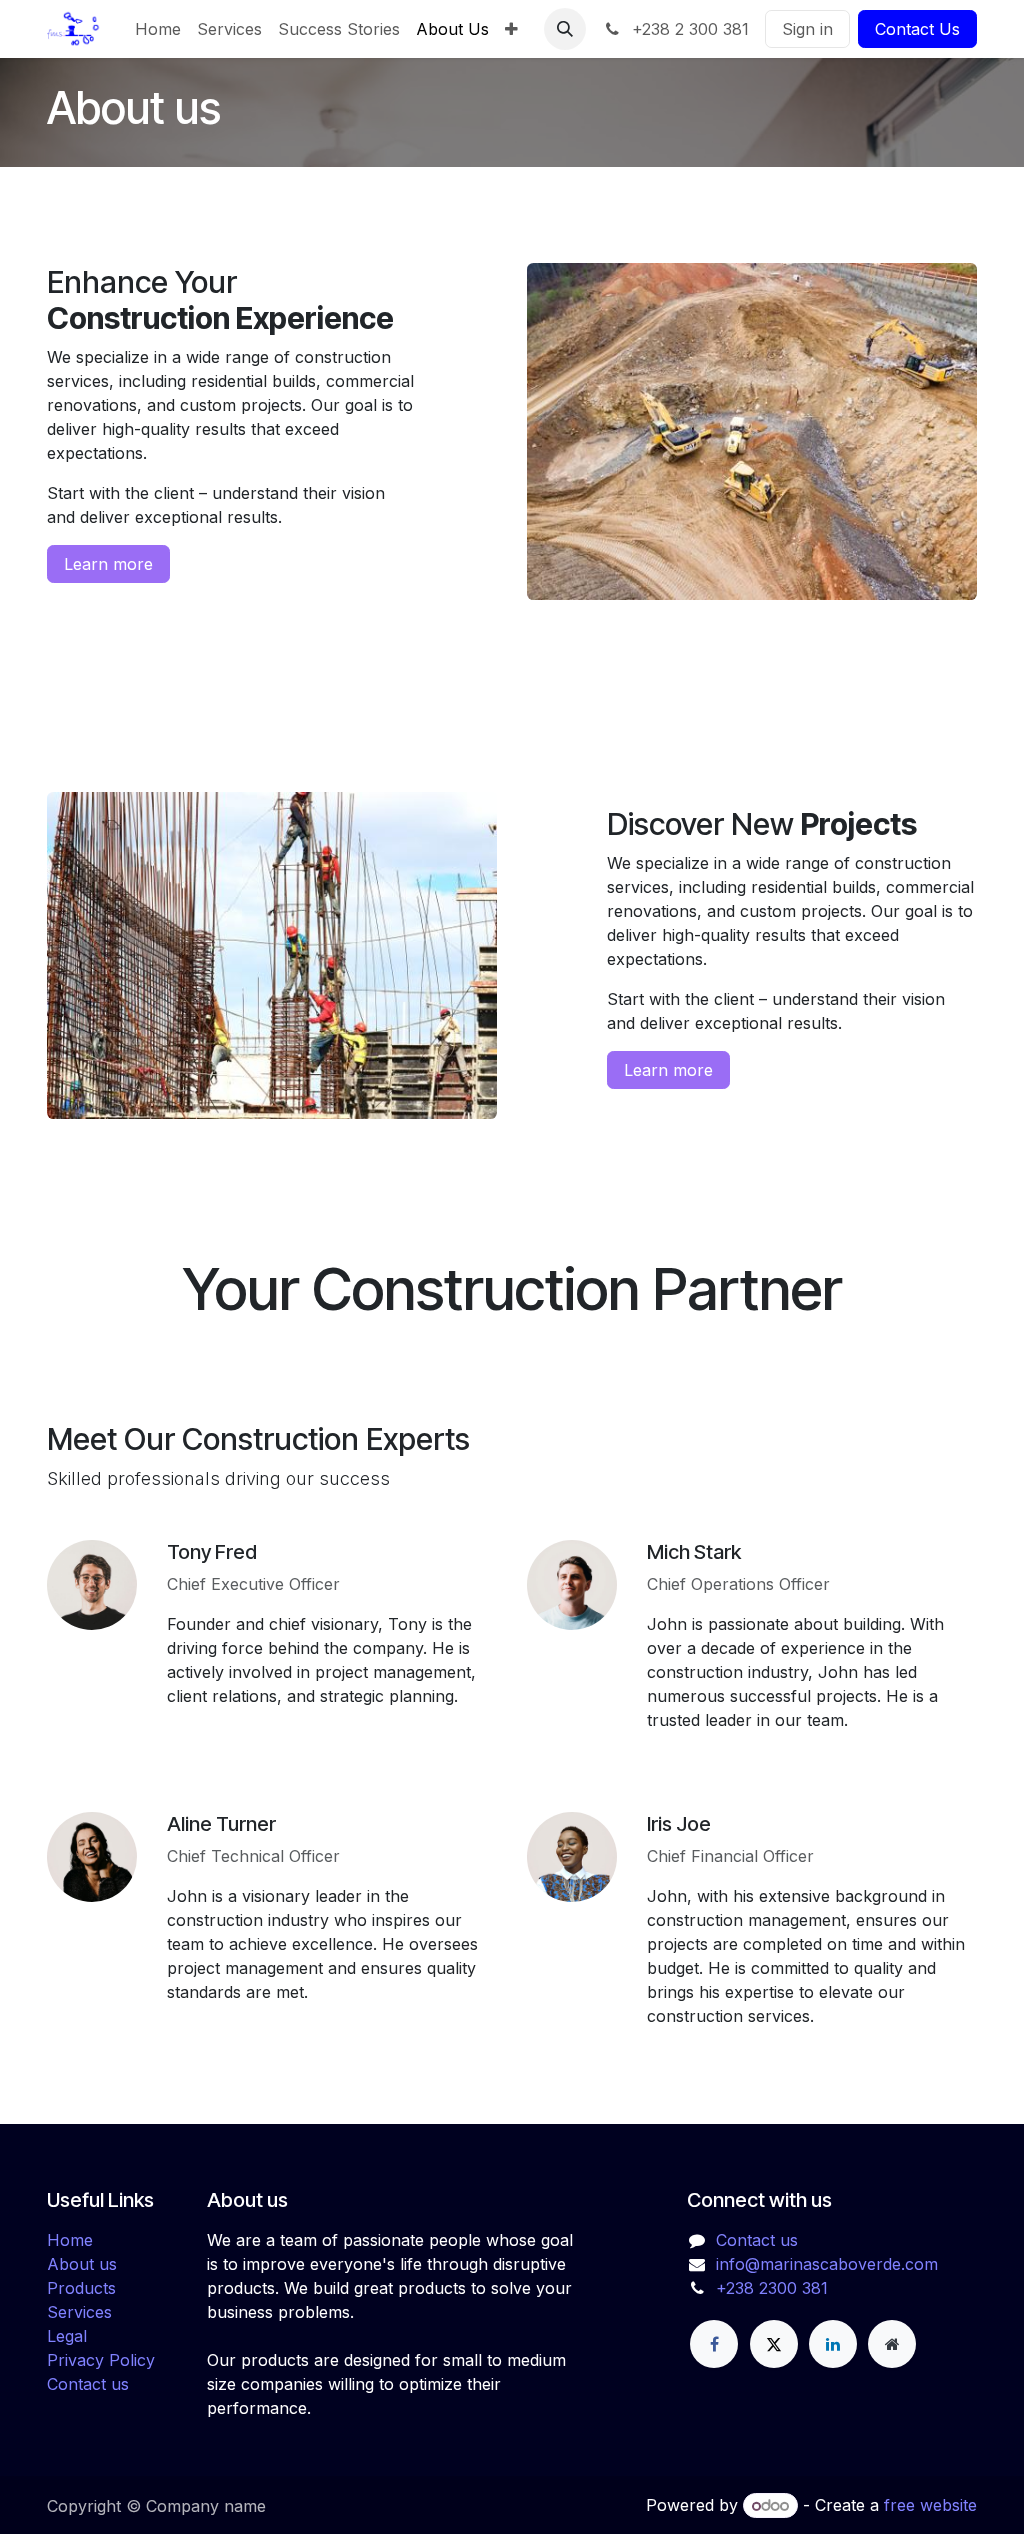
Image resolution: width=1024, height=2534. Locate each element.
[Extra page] (892, 2344)
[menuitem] (158, 29)
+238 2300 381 (772, 2288)
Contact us (88, 2384)
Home (70, 2240)
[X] (774, 2344)
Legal (67, 2336)
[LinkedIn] (833, 2344)
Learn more (108, 564)
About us (82, 2264)
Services (79, 2312)
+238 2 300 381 (688, 29)
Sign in (807, 29)
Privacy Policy (101, 2360)
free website (930, 2505)
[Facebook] (714, 2344)
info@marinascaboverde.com (827, 2264)
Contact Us (917, 29)
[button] (565, 29)
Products (81, 2288)
